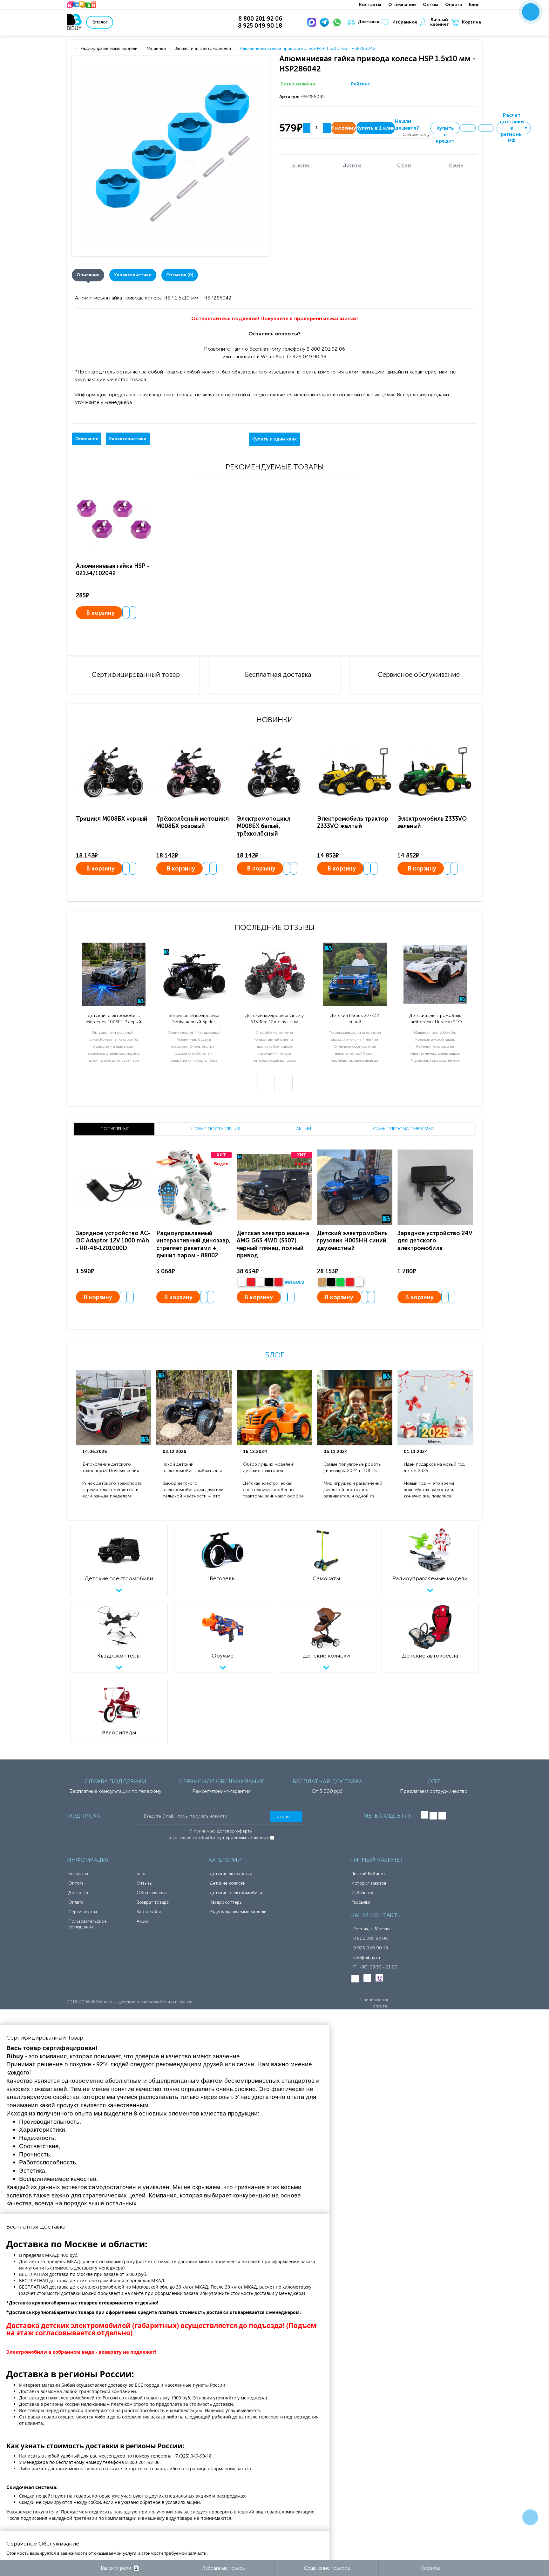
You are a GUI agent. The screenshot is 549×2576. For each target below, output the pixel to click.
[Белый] (242, 1282)
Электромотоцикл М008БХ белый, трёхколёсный (264, 826)
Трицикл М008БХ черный (112, 819)
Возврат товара (153, 1902)
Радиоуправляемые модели (238, 1912)
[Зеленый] (340, 1282)
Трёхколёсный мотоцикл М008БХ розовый (193, 822)
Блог (474, 5)
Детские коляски (228, 1883)
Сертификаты (83, 1912)
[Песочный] (322, 1282)
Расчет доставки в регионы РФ (514, 128)
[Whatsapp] (338, 22)
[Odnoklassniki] (433, 1816)
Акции (143, 1921)
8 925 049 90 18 (371, 1948)
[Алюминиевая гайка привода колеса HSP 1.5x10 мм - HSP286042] (172, 156)
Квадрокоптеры (226, 1902)
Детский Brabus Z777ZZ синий (355, 1019)
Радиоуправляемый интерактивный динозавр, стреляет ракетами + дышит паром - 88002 (193, 1244)
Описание (88, 275)
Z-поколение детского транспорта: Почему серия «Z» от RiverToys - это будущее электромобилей (111, 1468)
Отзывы (145, 1883)
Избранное (405, 22)
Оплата (454, 5)
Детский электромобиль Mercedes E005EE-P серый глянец (114, 1019)
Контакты (370, 5)
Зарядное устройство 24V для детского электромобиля (435, 1241)
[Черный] (269, 1282)
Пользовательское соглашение (88, 1924)
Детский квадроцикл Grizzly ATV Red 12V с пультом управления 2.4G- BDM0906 (274, 1019)
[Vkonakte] (424, 1815)
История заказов (369, 1883)
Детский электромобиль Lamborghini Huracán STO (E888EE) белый (435, 1019)
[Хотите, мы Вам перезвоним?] (531, 12)
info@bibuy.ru (367, 1957)
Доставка (369, 22)
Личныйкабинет (440, 22)
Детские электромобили (236, 1893)
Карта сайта (149, 1912)
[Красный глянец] (251, 1282)
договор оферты (235, 1831)
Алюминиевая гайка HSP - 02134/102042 (113, 570)
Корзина (471, 22)
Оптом (430, 5)
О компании (402, 5)
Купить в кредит (445, 130)
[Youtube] (442, 1816)
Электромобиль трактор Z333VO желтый (353, 822)
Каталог (100, 22)
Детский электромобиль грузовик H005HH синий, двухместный (352, 1241)
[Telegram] (326, 22)
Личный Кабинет (368, 1874)
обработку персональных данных (234, 1837)
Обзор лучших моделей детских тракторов (268, 1467)
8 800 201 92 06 (371, 1938)
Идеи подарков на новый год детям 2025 (434, 1467)
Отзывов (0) (180, 275)
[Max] (313, 22)
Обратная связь (153, 1893)
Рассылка (361, 1902)
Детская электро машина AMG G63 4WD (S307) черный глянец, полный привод (273, 1244)
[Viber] (379, 1978)
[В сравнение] (486, 128)
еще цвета (295, 1282)
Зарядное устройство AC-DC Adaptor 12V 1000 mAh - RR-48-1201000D (113, 1241)
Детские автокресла (231, 1874)
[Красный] (350, 1282)
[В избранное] (468, 128)
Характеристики (133, 275)
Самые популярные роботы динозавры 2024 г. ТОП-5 (352, 1467)
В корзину (100, 613)
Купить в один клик (274, 439)
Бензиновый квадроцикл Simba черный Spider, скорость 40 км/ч (194, 1019)
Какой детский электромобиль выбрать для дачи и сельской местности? (193, 1468)
